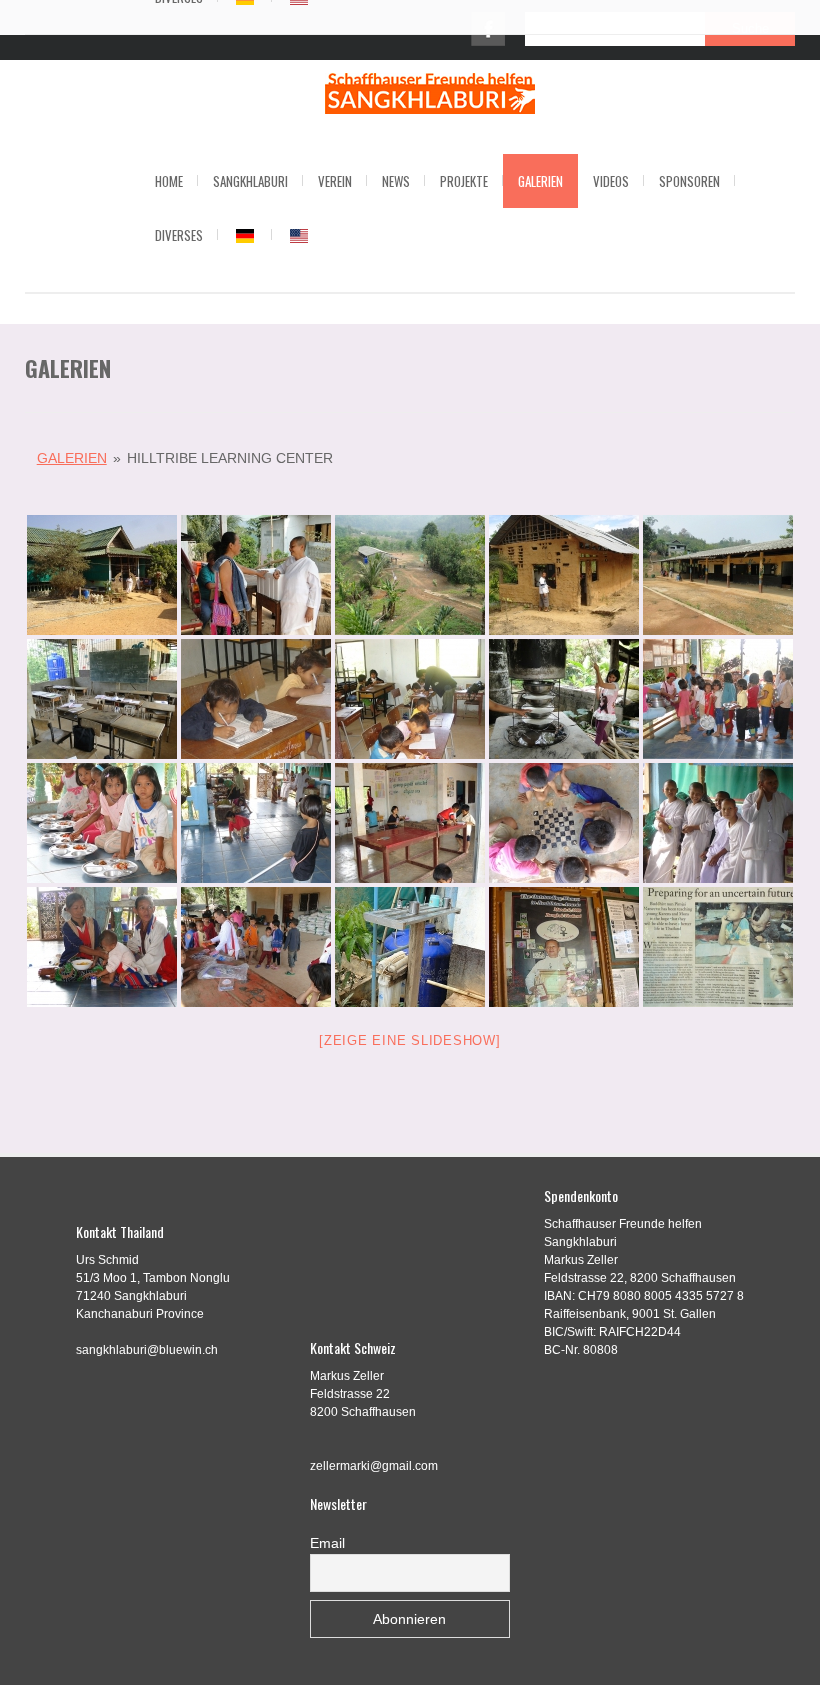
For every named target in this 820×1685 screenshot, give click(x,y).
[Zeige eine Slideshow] (410, 1040)
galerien (72, 458)
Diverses (179, 235)
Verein (335, 181)
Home (169, 181)
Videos (611, 181)
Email (327, 1543)
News (396, 181)
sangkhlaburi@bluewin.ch (147, 1350)
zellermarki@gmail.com (374, 1466)
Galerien (540, 181)
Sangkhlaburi (250, 181)
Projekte (464, 181)
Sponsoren (689, 181)
